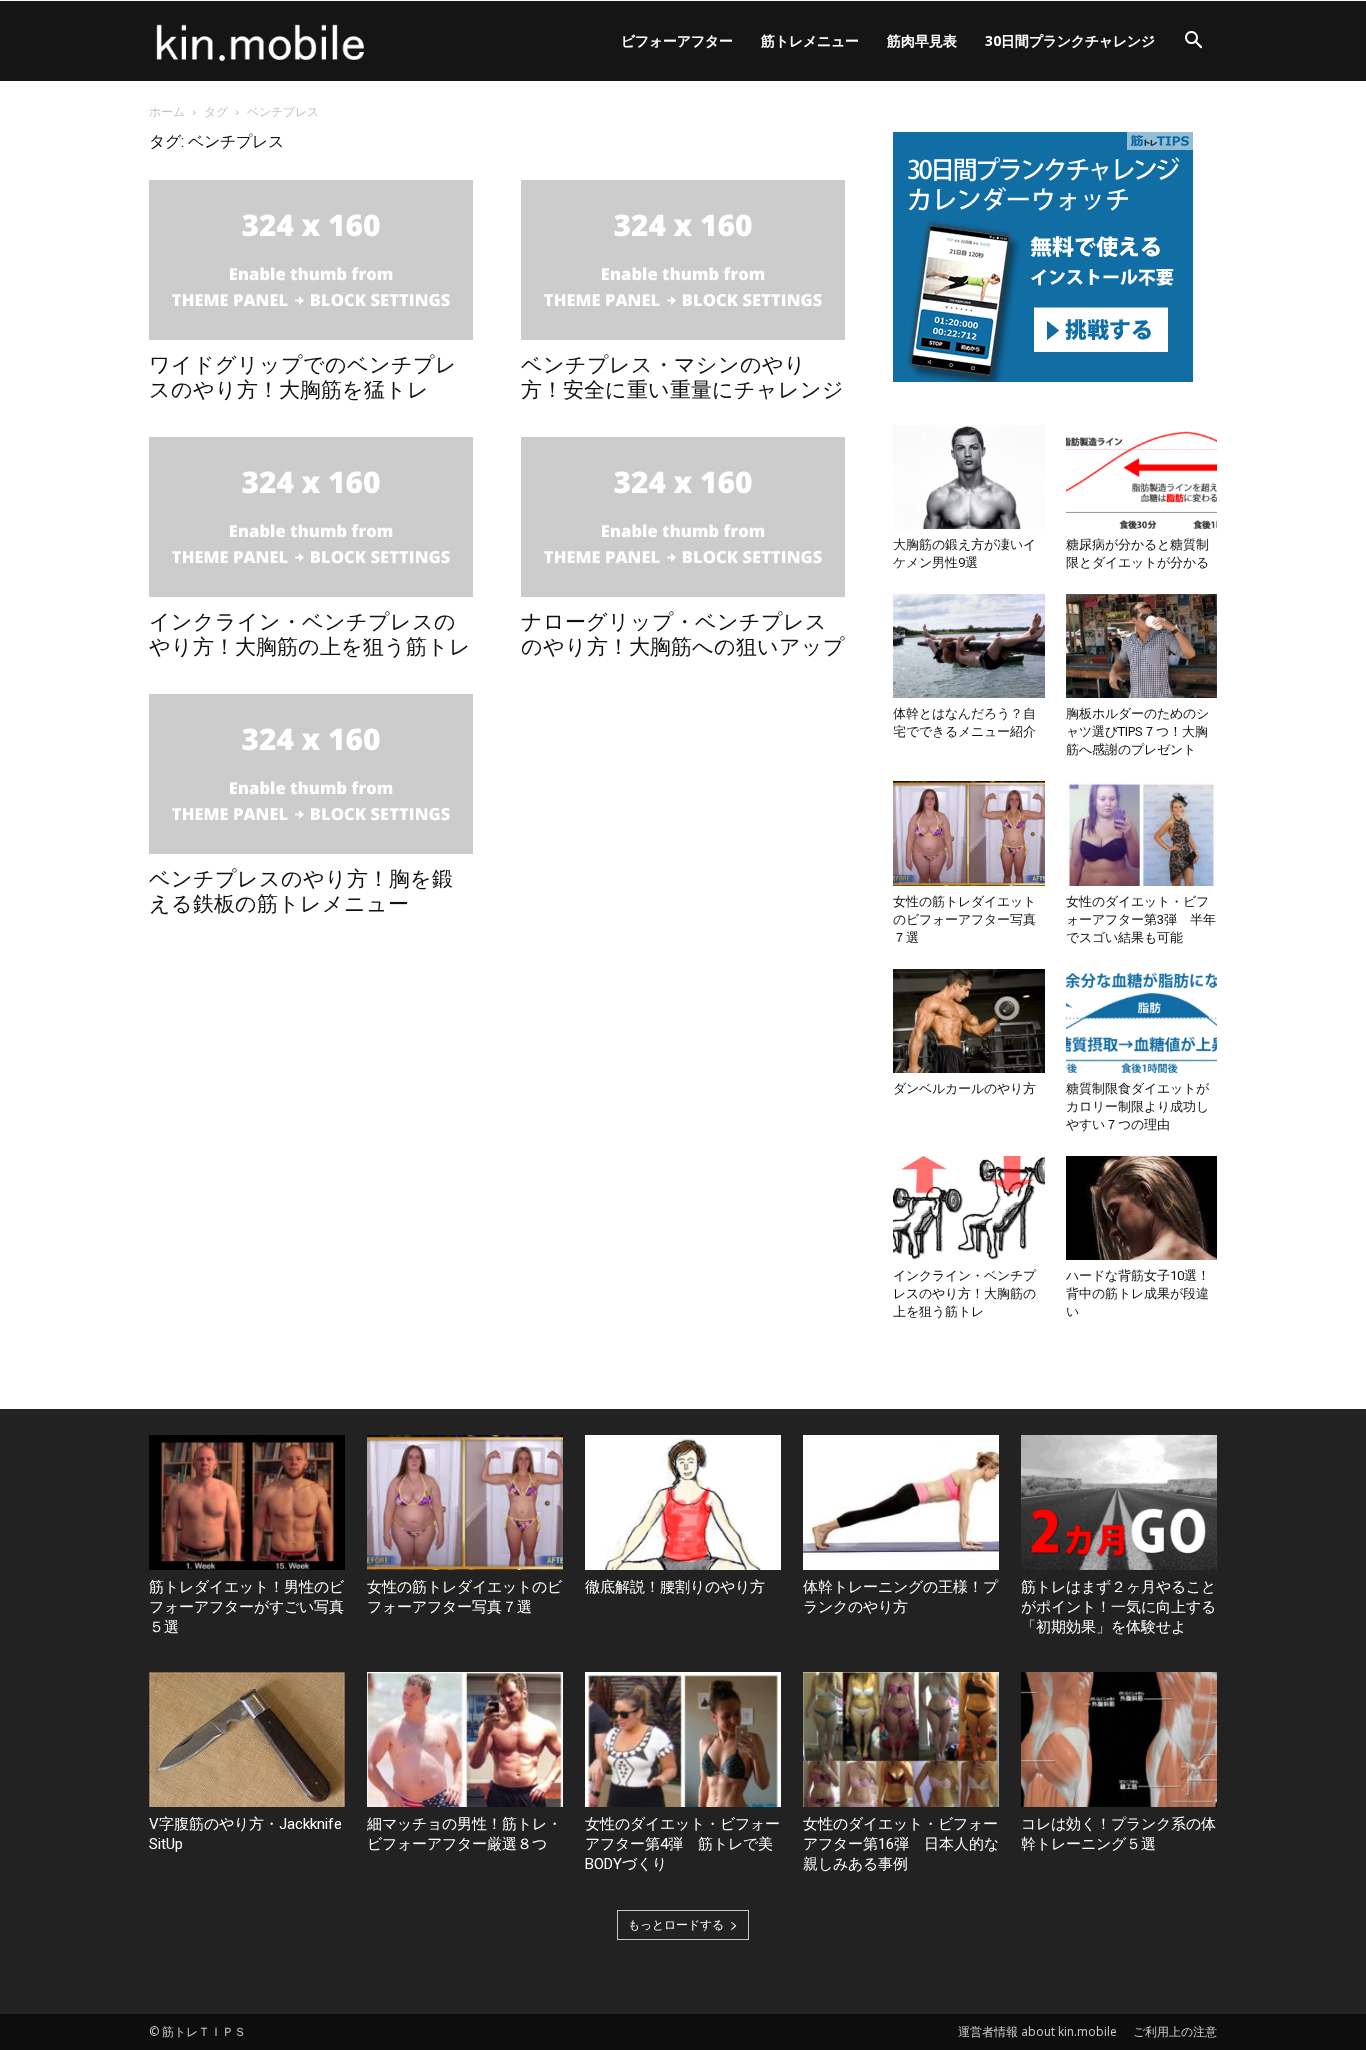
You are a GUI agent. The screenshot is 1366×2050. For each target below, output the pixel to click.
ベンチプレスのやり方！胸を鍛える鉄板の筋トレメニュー (301, 891)
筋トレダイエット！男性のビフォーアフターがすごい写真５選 (246, 1607)
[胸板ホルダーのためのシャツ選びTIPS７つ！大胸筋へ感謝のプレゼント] (1142, 646)
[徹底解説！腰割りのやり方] (683, 1502)
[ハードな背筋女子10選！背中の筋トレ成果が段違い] (1142, 1208)
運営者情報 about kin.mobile (1037, 2031)
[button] (1193, 42)
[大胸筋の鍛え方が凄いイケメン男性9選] (969, 477)
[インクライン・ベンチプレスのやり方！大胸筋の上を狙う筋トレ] (311, 517)
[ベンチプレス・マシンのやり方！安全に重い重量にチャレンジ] (683, 260)
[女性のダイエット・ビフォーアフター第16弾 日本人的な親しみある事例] (901, 1739)
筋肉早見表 (922, 40)
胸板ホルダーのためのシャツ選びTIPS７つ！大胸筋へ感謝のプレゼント (1137, 731)
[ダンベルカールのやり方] (969, 1021)
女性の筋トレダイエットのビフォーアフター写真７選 (964, 919)
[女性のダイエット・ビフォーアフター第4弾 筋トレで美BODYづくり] (683, 1739)
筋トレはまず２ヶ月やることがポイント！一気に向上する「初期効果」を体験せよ (1118, 1607)
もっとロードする (676, 1924)
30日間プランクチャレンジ (1070, 40)
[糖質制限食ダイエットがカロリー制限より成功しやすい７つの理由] (1142, 1021)
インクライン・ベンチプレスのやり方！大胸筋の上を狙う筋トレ (310, 634)
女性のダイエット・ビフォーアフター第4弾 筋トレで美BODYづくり (682, 1844)
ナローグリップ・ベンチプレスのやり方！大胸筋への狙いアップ (683, 634)
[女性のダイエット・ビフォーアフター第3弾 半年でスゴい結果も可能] (1142, 833)
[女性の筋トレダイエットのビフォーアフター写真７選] (969, 833)
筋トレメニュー (810, 40)
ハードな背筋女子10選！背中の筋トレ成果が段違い (1138, 1293)
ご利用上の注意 (1175, 2031)
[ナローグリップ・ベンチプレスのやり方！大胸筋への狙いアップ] (683, 517)
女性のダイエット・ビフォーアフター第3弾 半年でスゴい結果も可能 (1141, 919)
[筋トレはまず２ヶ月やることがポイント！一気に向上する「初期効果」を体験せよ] (1119, 1502)
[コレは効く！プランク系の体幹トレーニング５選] (1119, 1739)
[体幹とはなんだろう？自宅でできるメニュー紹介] (969, 646)
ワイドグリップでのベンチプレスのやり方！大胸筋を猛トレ (303, 377)
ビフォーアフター (677, 40)
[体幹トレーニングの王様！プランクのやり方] (901, 1502)
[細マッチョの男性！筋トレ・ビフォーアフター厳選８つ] (465, 1739)
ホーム (167, 111)
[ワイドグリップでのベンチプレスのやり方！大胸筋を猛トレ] (311, 260)
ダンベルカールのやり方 (964, 1088)
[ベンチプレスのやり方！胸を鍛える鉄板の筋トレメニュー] (311, 774)
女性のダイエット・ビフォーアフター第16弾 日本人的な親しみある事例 (901, 1844)
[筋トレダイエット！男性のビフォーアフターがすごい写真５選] (247, 1502)
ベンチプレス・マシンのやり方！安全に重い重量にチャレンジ (682, 377)
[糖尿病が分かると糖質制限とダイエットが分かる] (1142, 477)
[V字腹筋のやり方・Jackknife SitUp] (247, 1739)
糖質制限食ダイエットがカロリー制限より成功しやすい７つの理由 (1137, 1106)
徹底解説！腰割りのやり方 (675, 1587)
